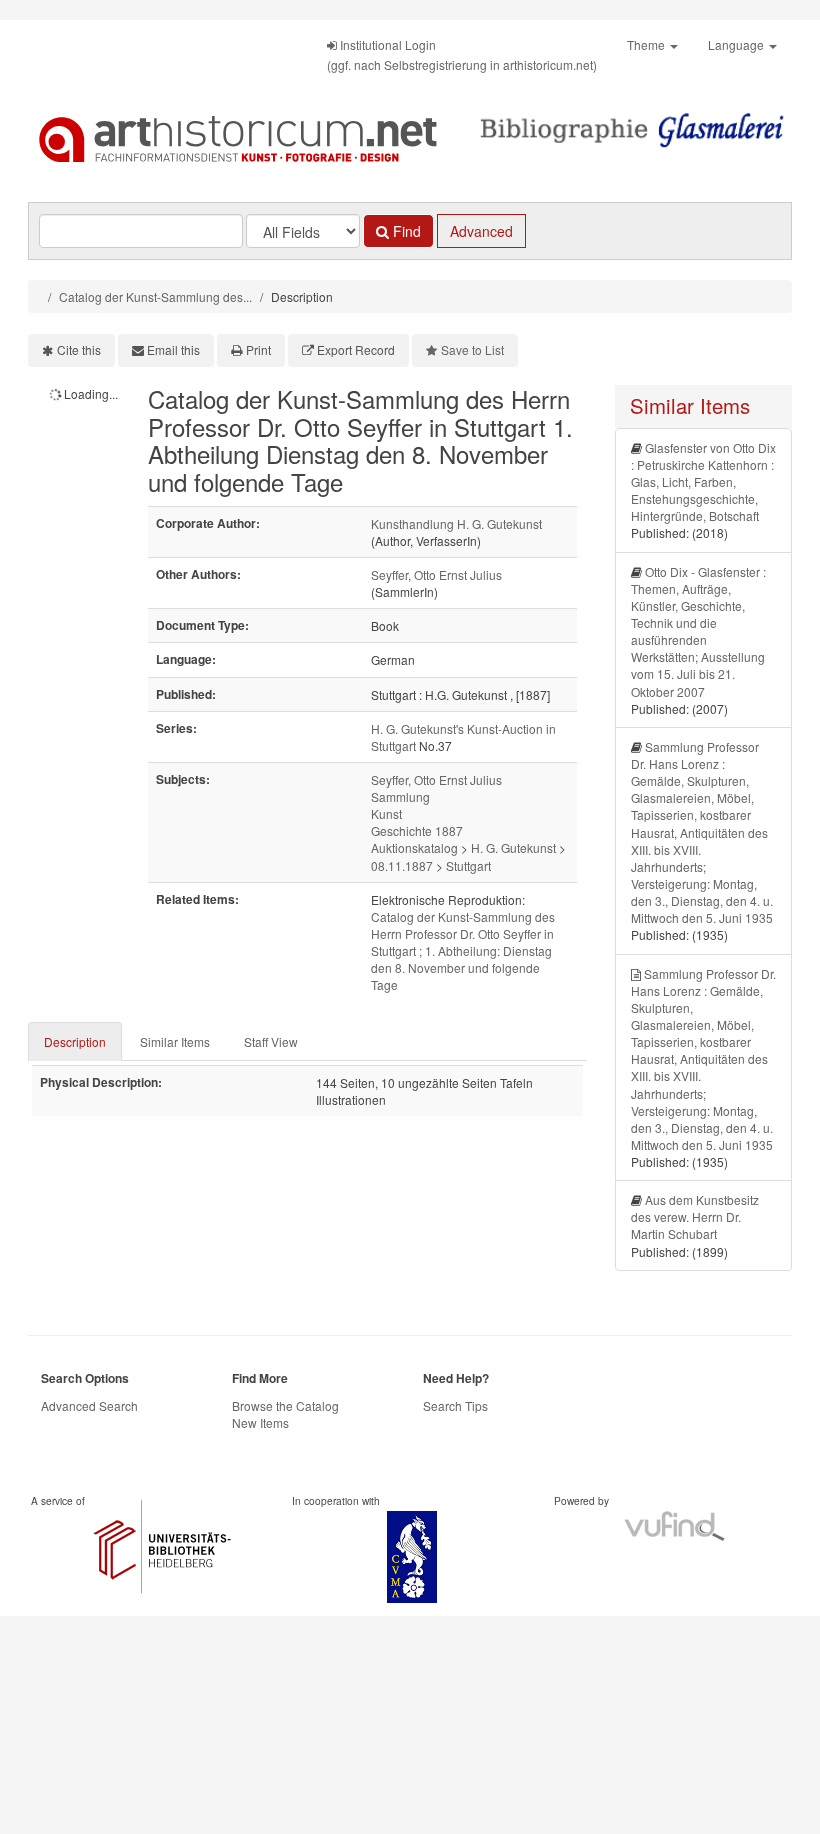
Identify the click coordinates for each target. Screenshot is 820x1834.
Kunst (386, 813)
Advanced (481, 231)
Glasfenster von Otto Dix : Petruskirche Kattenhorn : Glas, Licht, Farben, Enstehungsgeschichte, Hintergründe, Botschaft (703, 482)
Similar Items (175, 1041)
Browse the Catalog (285, 1405)
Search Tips (455, 1405)
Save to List (472, 349)
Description (75, 1041)
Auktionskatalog (414, 847)
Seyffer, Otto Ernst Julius (436, 574)
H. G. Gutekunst (513, 847)
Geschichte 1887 (417, 830)
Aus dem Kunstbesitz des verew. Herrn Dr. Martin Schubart (695, 1216)
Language (737, 44)
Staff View (271, 1041)
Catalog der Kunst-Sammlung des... (155, 296)
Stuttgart (468, 865)
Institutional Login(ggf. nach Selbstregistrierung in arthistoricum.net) (462, 54)
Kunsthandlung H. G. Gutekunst (456, 523)
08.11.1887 (402, 865)
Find (405, 231)
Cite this (79, 349)
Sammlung (400, 796)
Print (258, 349)
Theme (647, 44)
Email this (173, 349)
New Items (260, 1422)
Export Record (356, 349)
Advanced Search (89, 1405)
